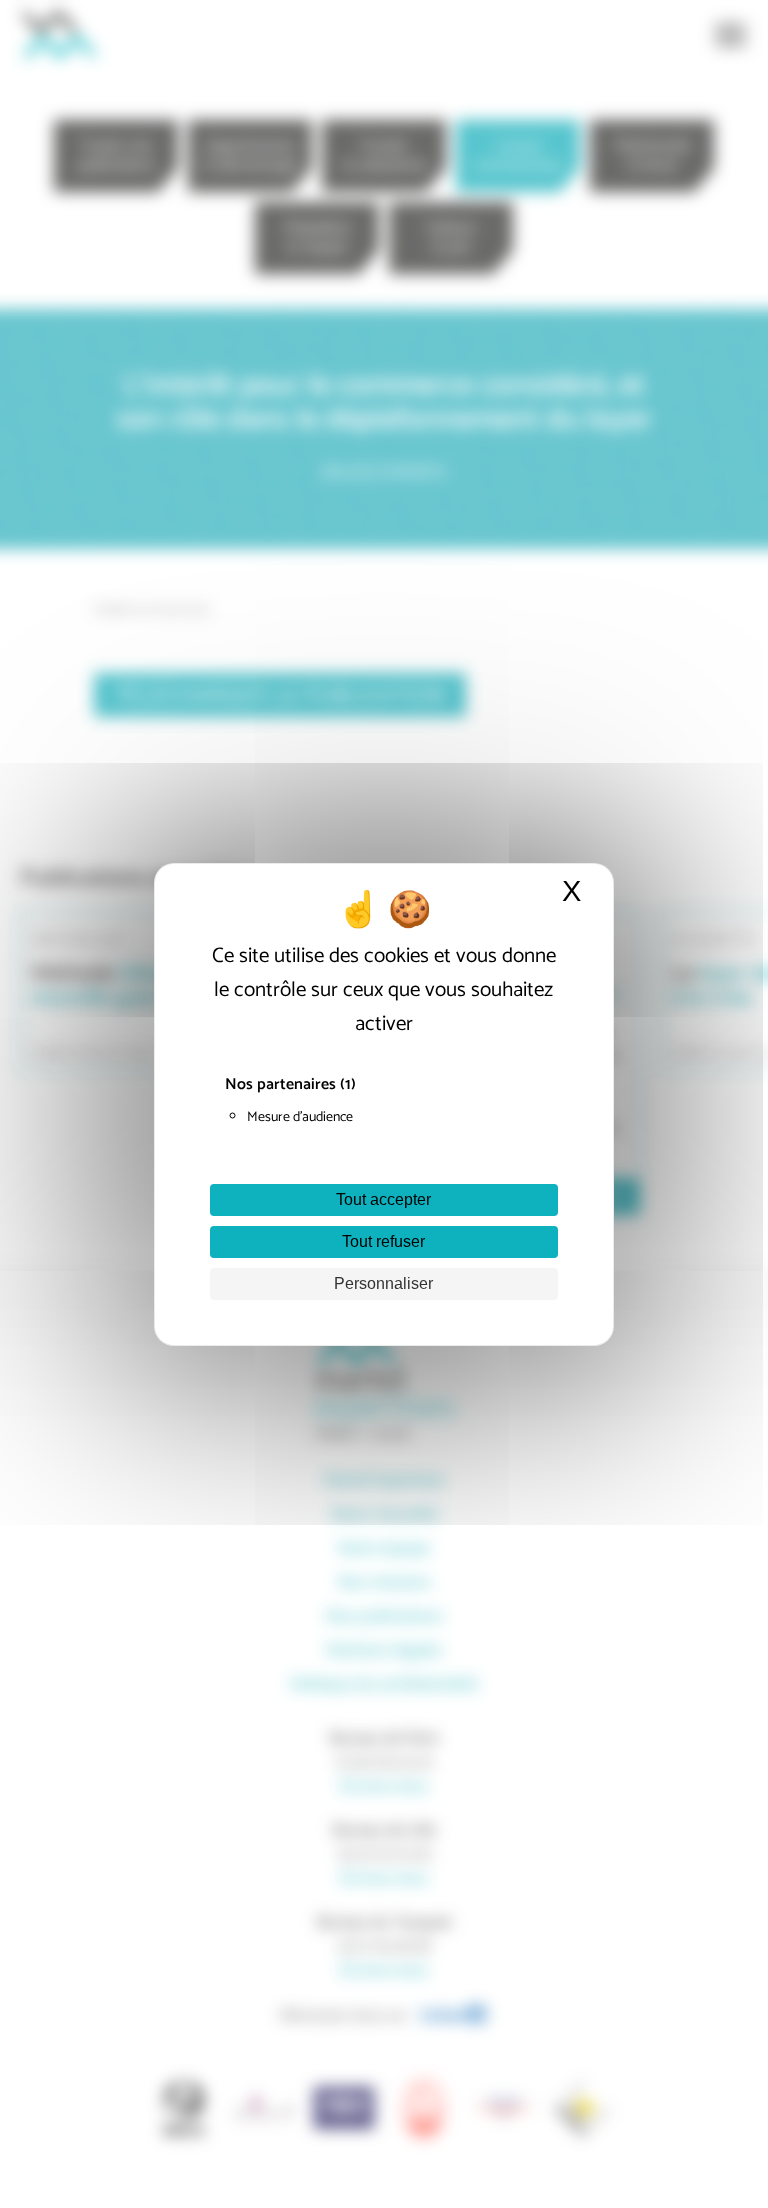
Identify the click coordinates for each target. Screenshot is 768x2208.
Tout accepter (383, 1199)
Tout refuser (383, 1241)
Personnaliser (383, 1283)
